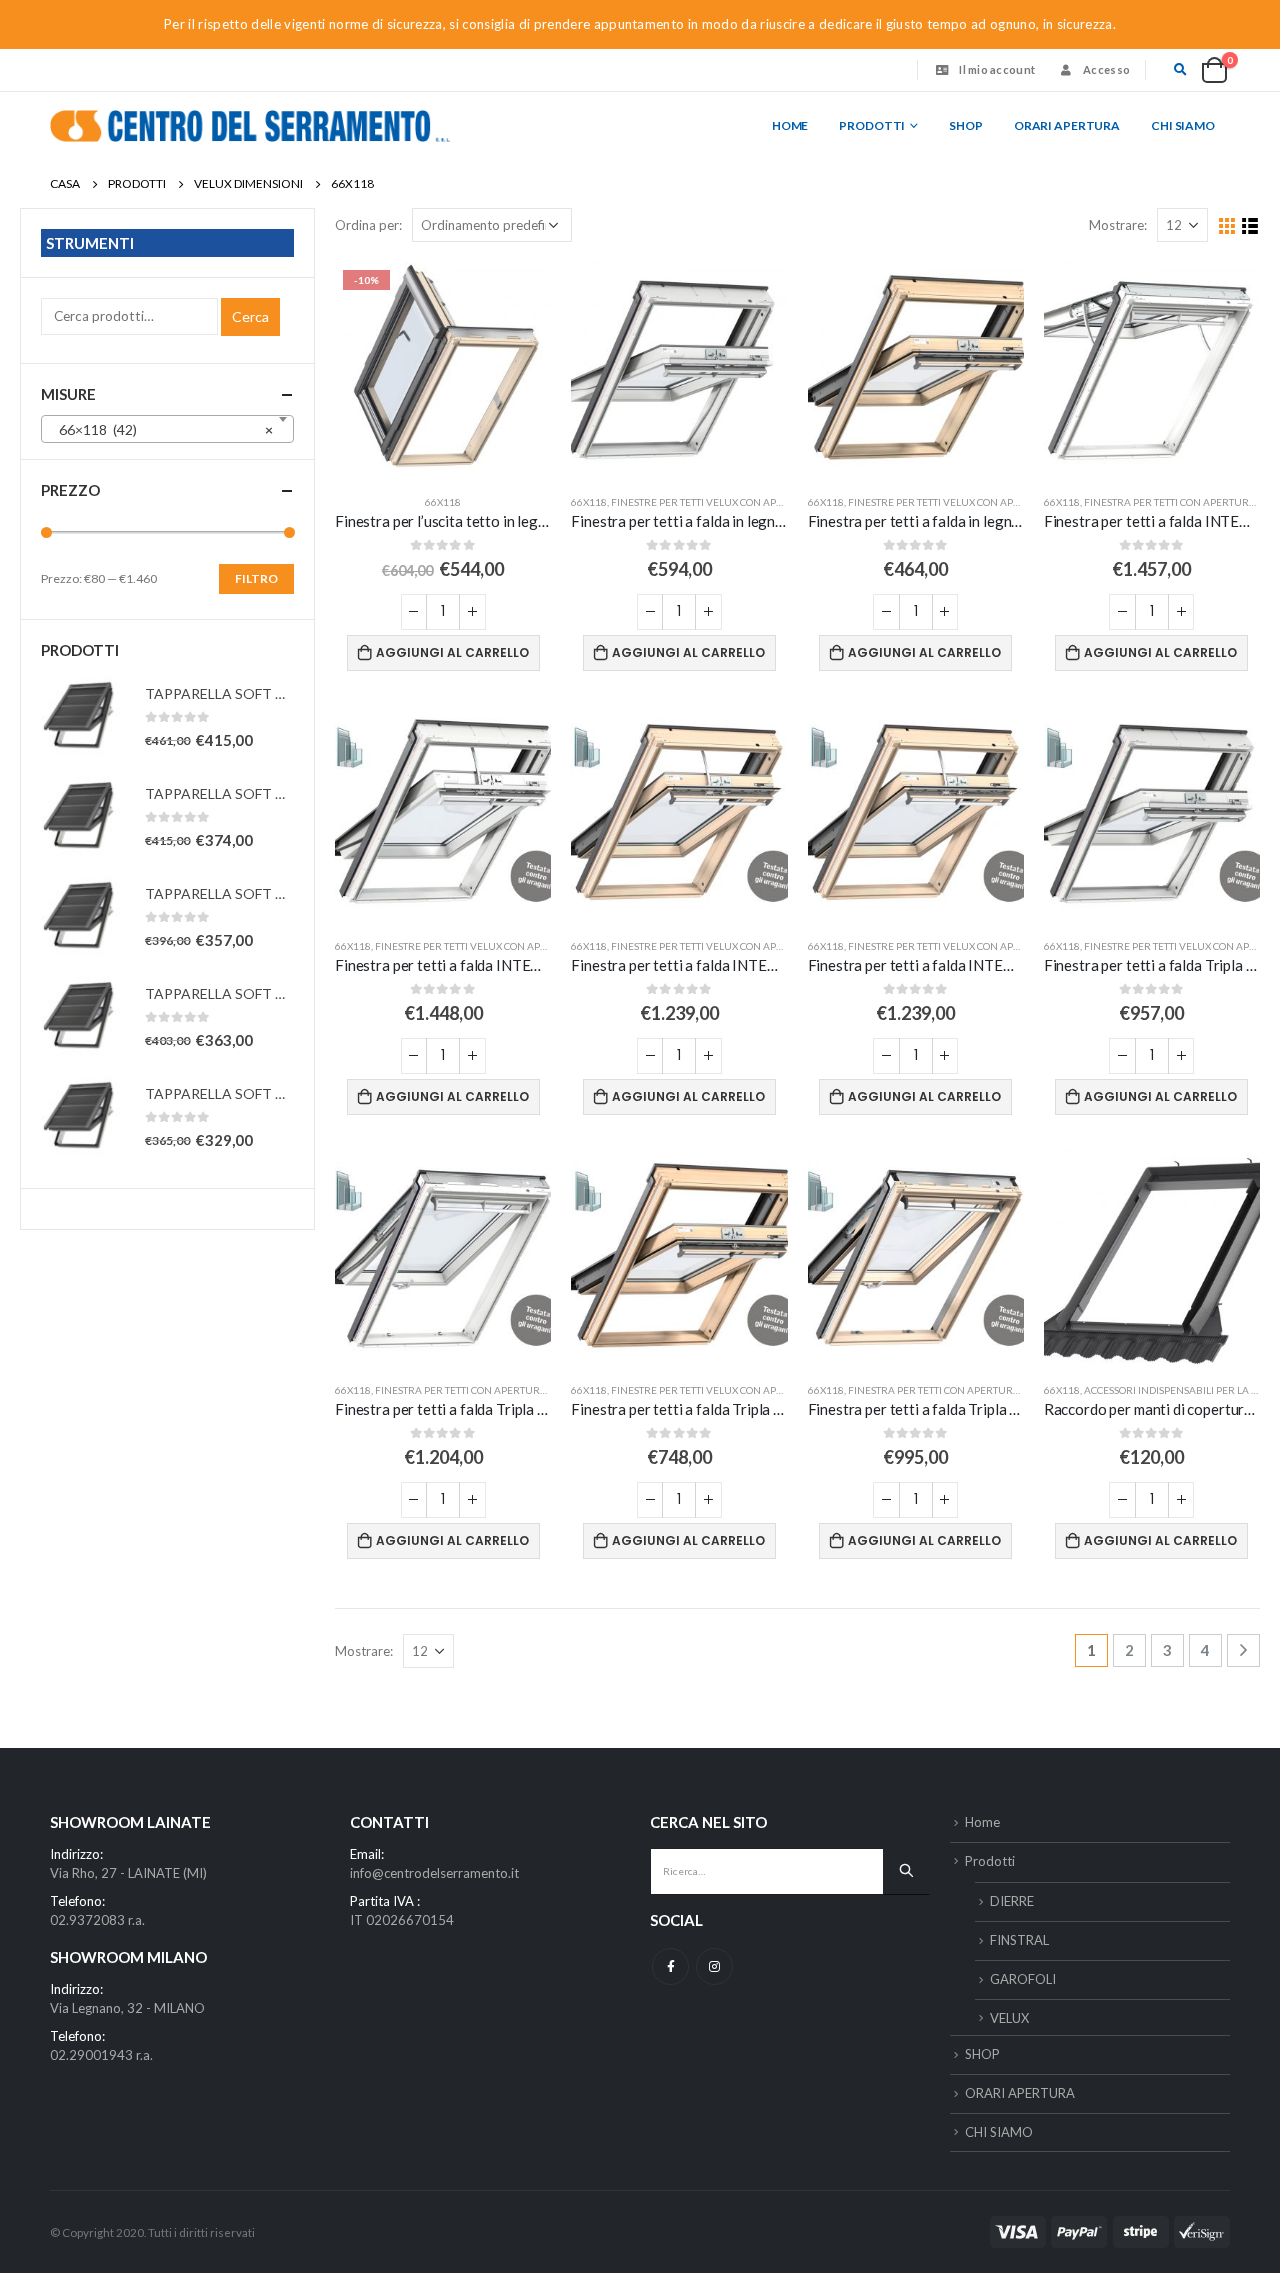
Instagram (714, 1966)
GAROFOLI (1023, 1979)
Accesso (1106, 69)
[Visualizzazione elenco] (1250, 226)
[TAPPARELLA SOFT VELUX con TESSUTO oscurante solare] (83, 718)
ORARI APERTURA (1067, 125)
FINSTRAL (1019, 1940)
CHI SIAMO (1183, 125)
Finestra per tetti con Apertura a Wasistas (489, 1390)
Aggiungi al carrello (452, 652)
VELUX (1009, 2018)
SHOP (966, 125)
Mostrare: (1118, 225)
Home (790, 125)
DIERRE (1012, 1901)
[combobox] (167, 429)
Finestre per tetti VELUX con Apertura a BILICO (734, 502)
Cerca (250, 316)
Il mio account (997, 69)
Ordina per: (368, 225)
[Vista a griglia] (1227, 226)
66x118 (443, 502)
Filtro (256, 578)
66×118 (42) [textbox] (161, 429)
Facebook (670, 1966)
